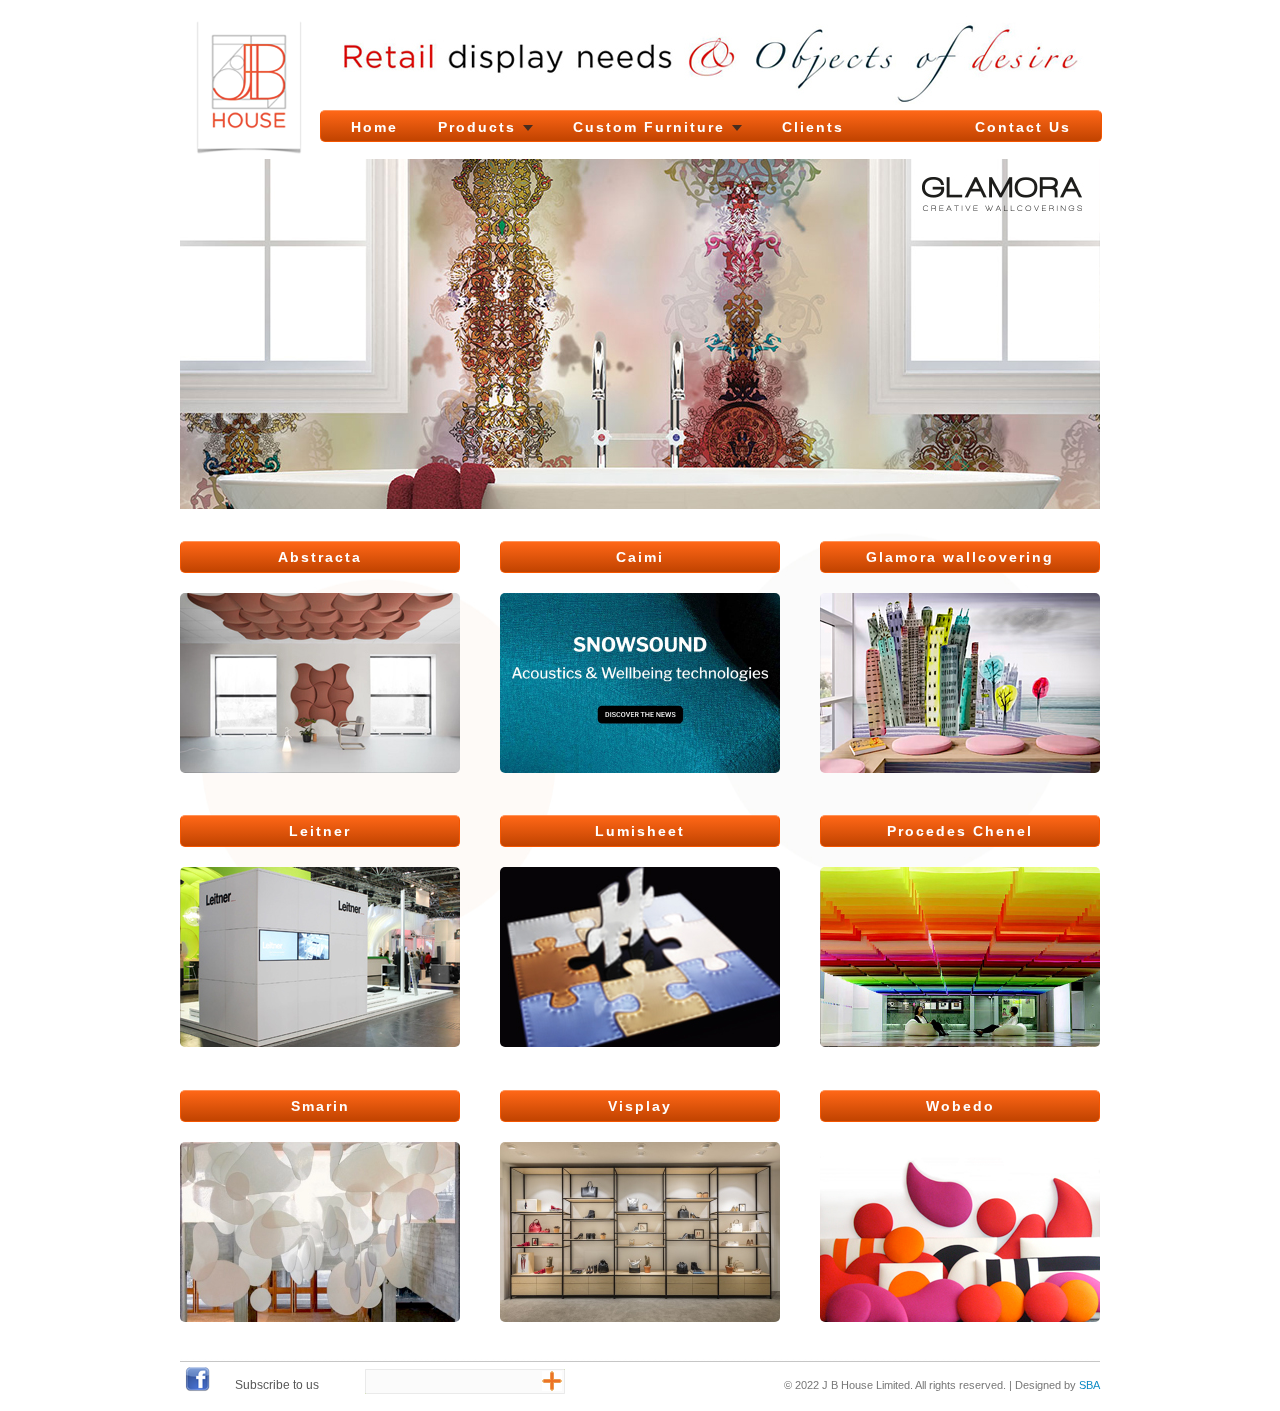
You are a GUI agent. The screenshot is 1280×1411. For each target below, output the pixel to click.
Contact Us (1023, 127)
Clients (813, 127)
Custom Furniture (649, 127)
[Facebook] (197, 1388)
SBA (1089, 1385)
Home (374, 127)
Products (477, 127)
